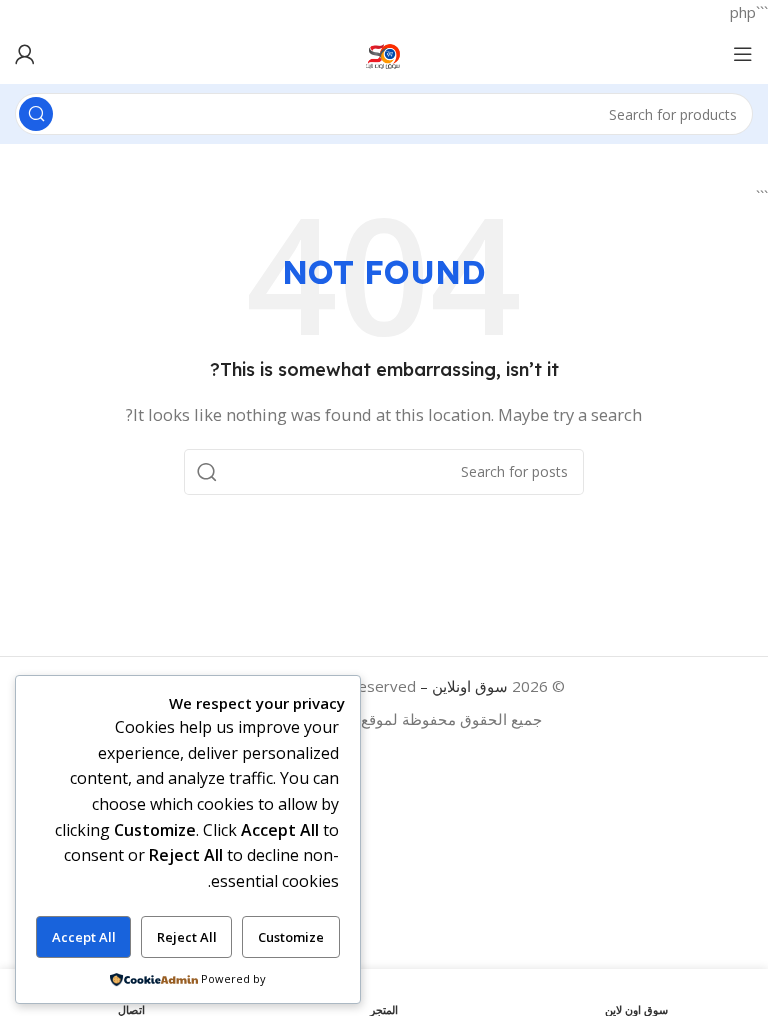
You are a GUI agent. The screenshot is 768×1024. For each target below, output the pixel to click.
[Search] (36, 114)
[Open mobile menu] (743, 54)
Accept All (84, 937)
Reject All (187, 937)
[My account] (25, 54)
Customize (291, 937)
